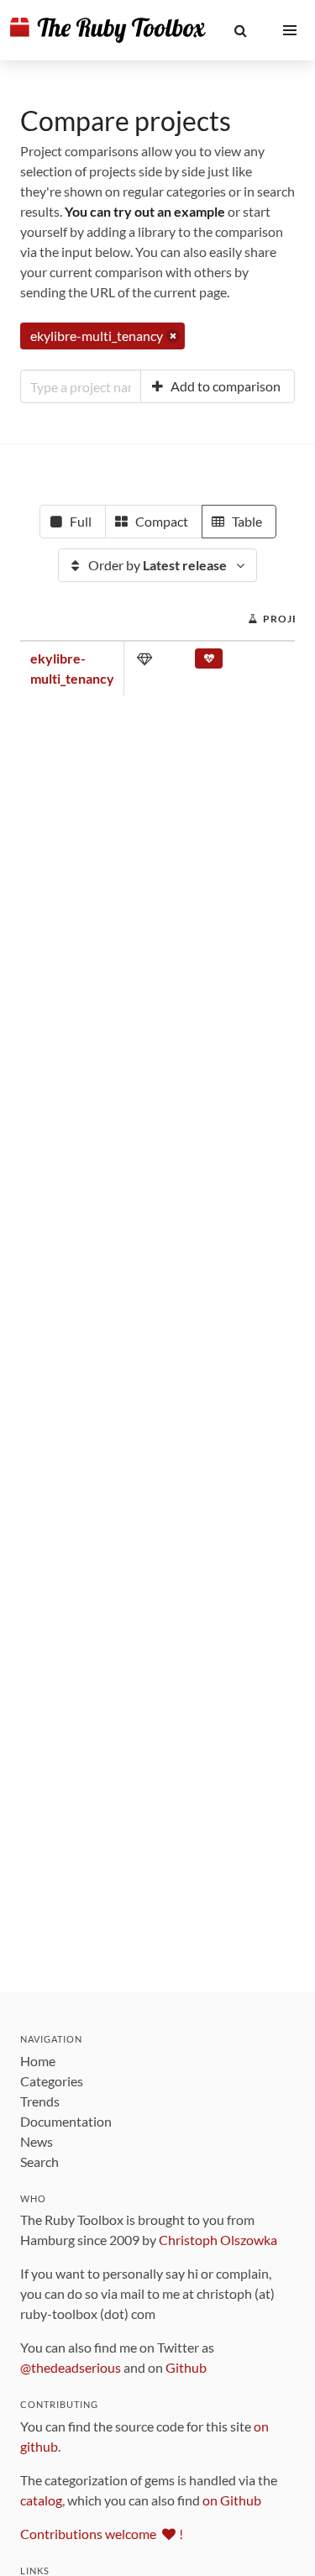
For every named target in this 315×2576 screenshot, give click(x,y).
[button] (241, 30)
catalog (41, 2500)
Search (39, 2162)
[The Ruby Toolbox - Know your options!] (108, 30)
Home (38, 2061)
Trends (40, 2101)
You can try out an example (145, 211)
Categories (52, 2081)
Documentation (66, 2121)
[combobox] (81, 386)
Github (186, 2367)
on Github (232, 2500)
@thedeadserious (71, 2367)
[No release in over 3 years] (209, 662)
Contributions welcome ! (102, 2534)
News (37, 2141)
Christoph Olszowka (218, 2240)
